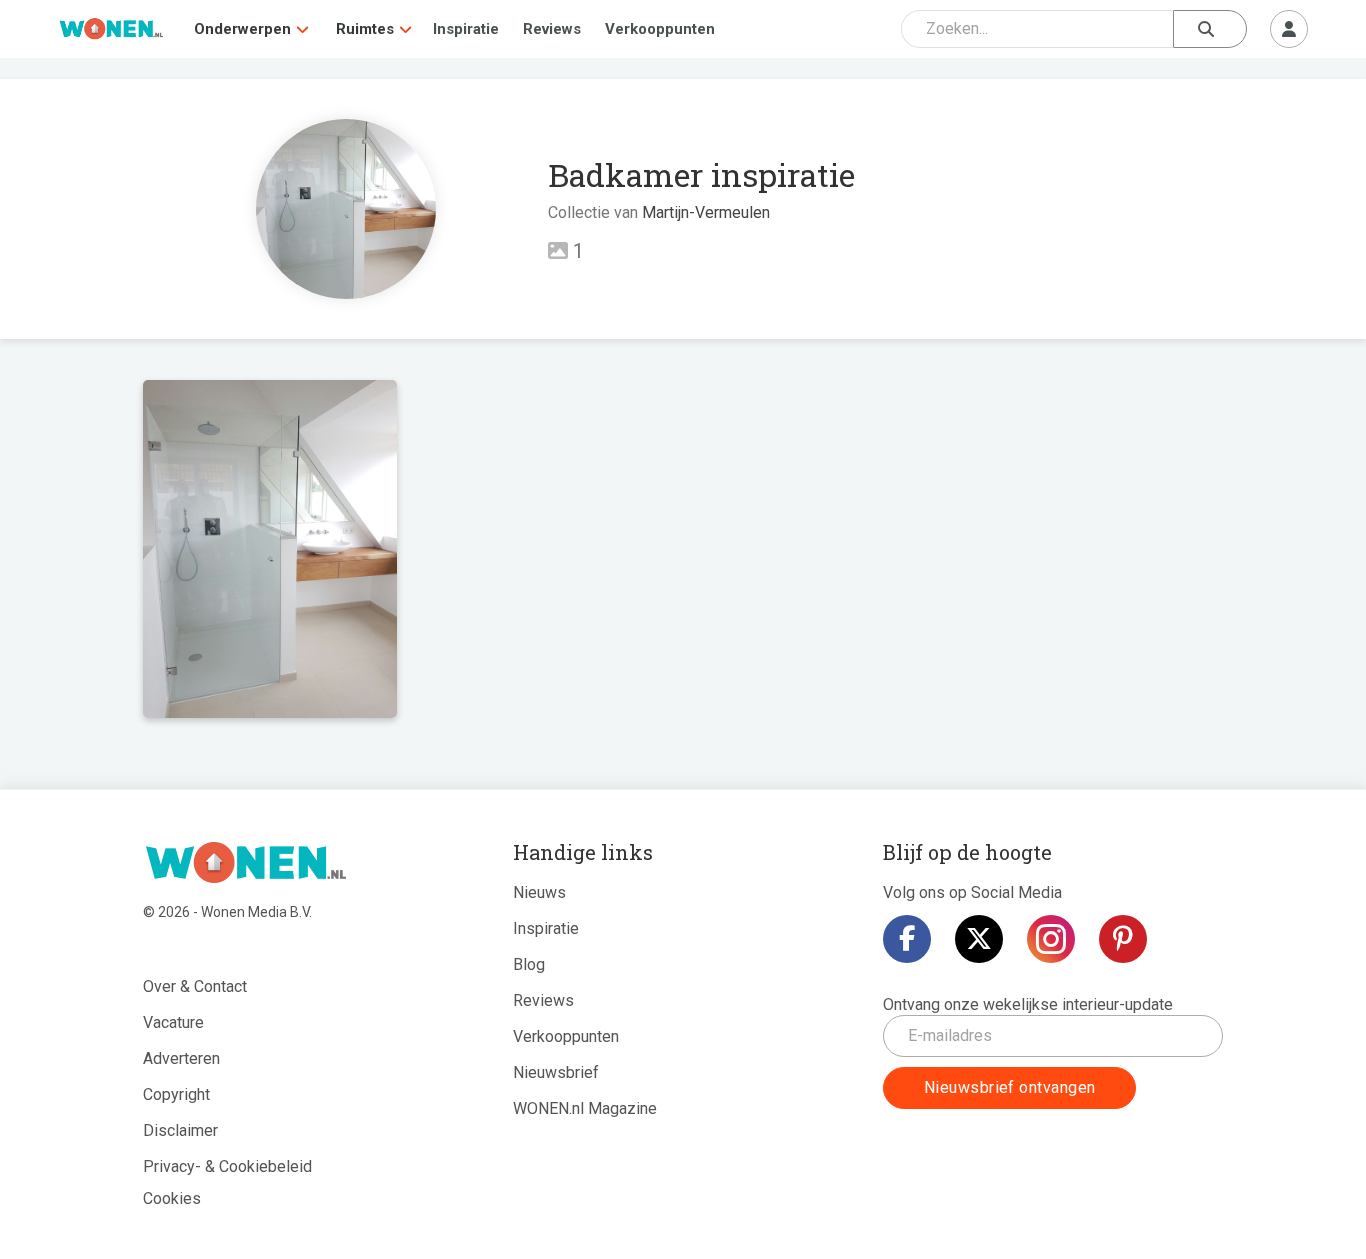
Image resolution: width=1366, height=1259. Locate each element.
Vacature (173, 1022)
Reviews (552, 29)
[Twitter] (979, 939)
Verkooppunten (660, 29)
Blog (529, 964)
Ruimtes (365, 29)
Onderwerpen (242, 29)
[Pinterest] (1123, 939)
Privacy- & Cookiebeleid (227, 1166)
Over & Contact (195, 986)
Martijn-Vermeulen (706, 212)
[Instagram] (1051, 939)
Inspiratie (466, 29)
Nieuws (539, 892)
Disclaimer (180, 1130)
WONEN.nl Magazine (585, 1108)
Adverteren (181, 1058)
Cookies (172, 1198)
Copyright (176, 1094)
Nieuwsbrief (556, 1072)
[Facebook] (907, 939)
